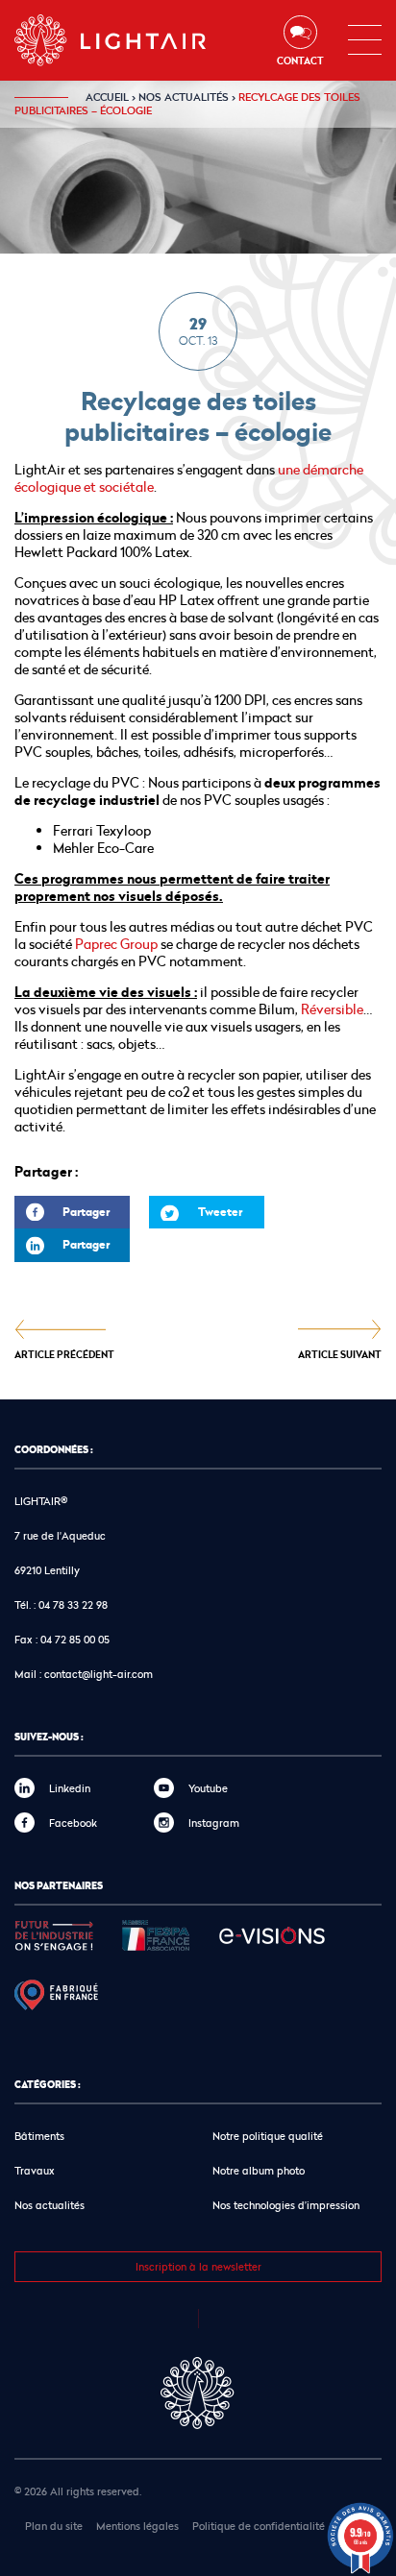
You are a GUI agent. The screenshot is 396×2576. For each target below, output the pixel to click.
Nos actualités (184, 97)
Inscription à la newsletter (198, 2266)
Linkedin (70, 1788)
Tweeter (220, 1212)
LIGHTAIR (126, 40)
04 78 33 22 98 (73, 1604)
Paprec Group (118, 944)
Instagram (214, 1823)
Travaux (35, 2170)
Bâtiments (39, 2136)
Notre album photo (259, 2170)
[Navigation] (365, 40)
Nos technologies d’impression (286, 2205)
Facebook (73, 1823)
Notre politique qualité (268, 2136)
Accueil (107, 97)
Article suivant (340, 1354)
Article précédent (64, 1354)
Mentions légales (137, 2526)
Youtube (208, 1788)
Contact (300, 61)
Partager (62, 1216)
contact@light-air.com (99, 1674)
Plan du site (54, 2526)
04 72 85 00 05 (75, 1639)
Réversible (332, 1009)
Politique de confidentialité (259, 2526)
